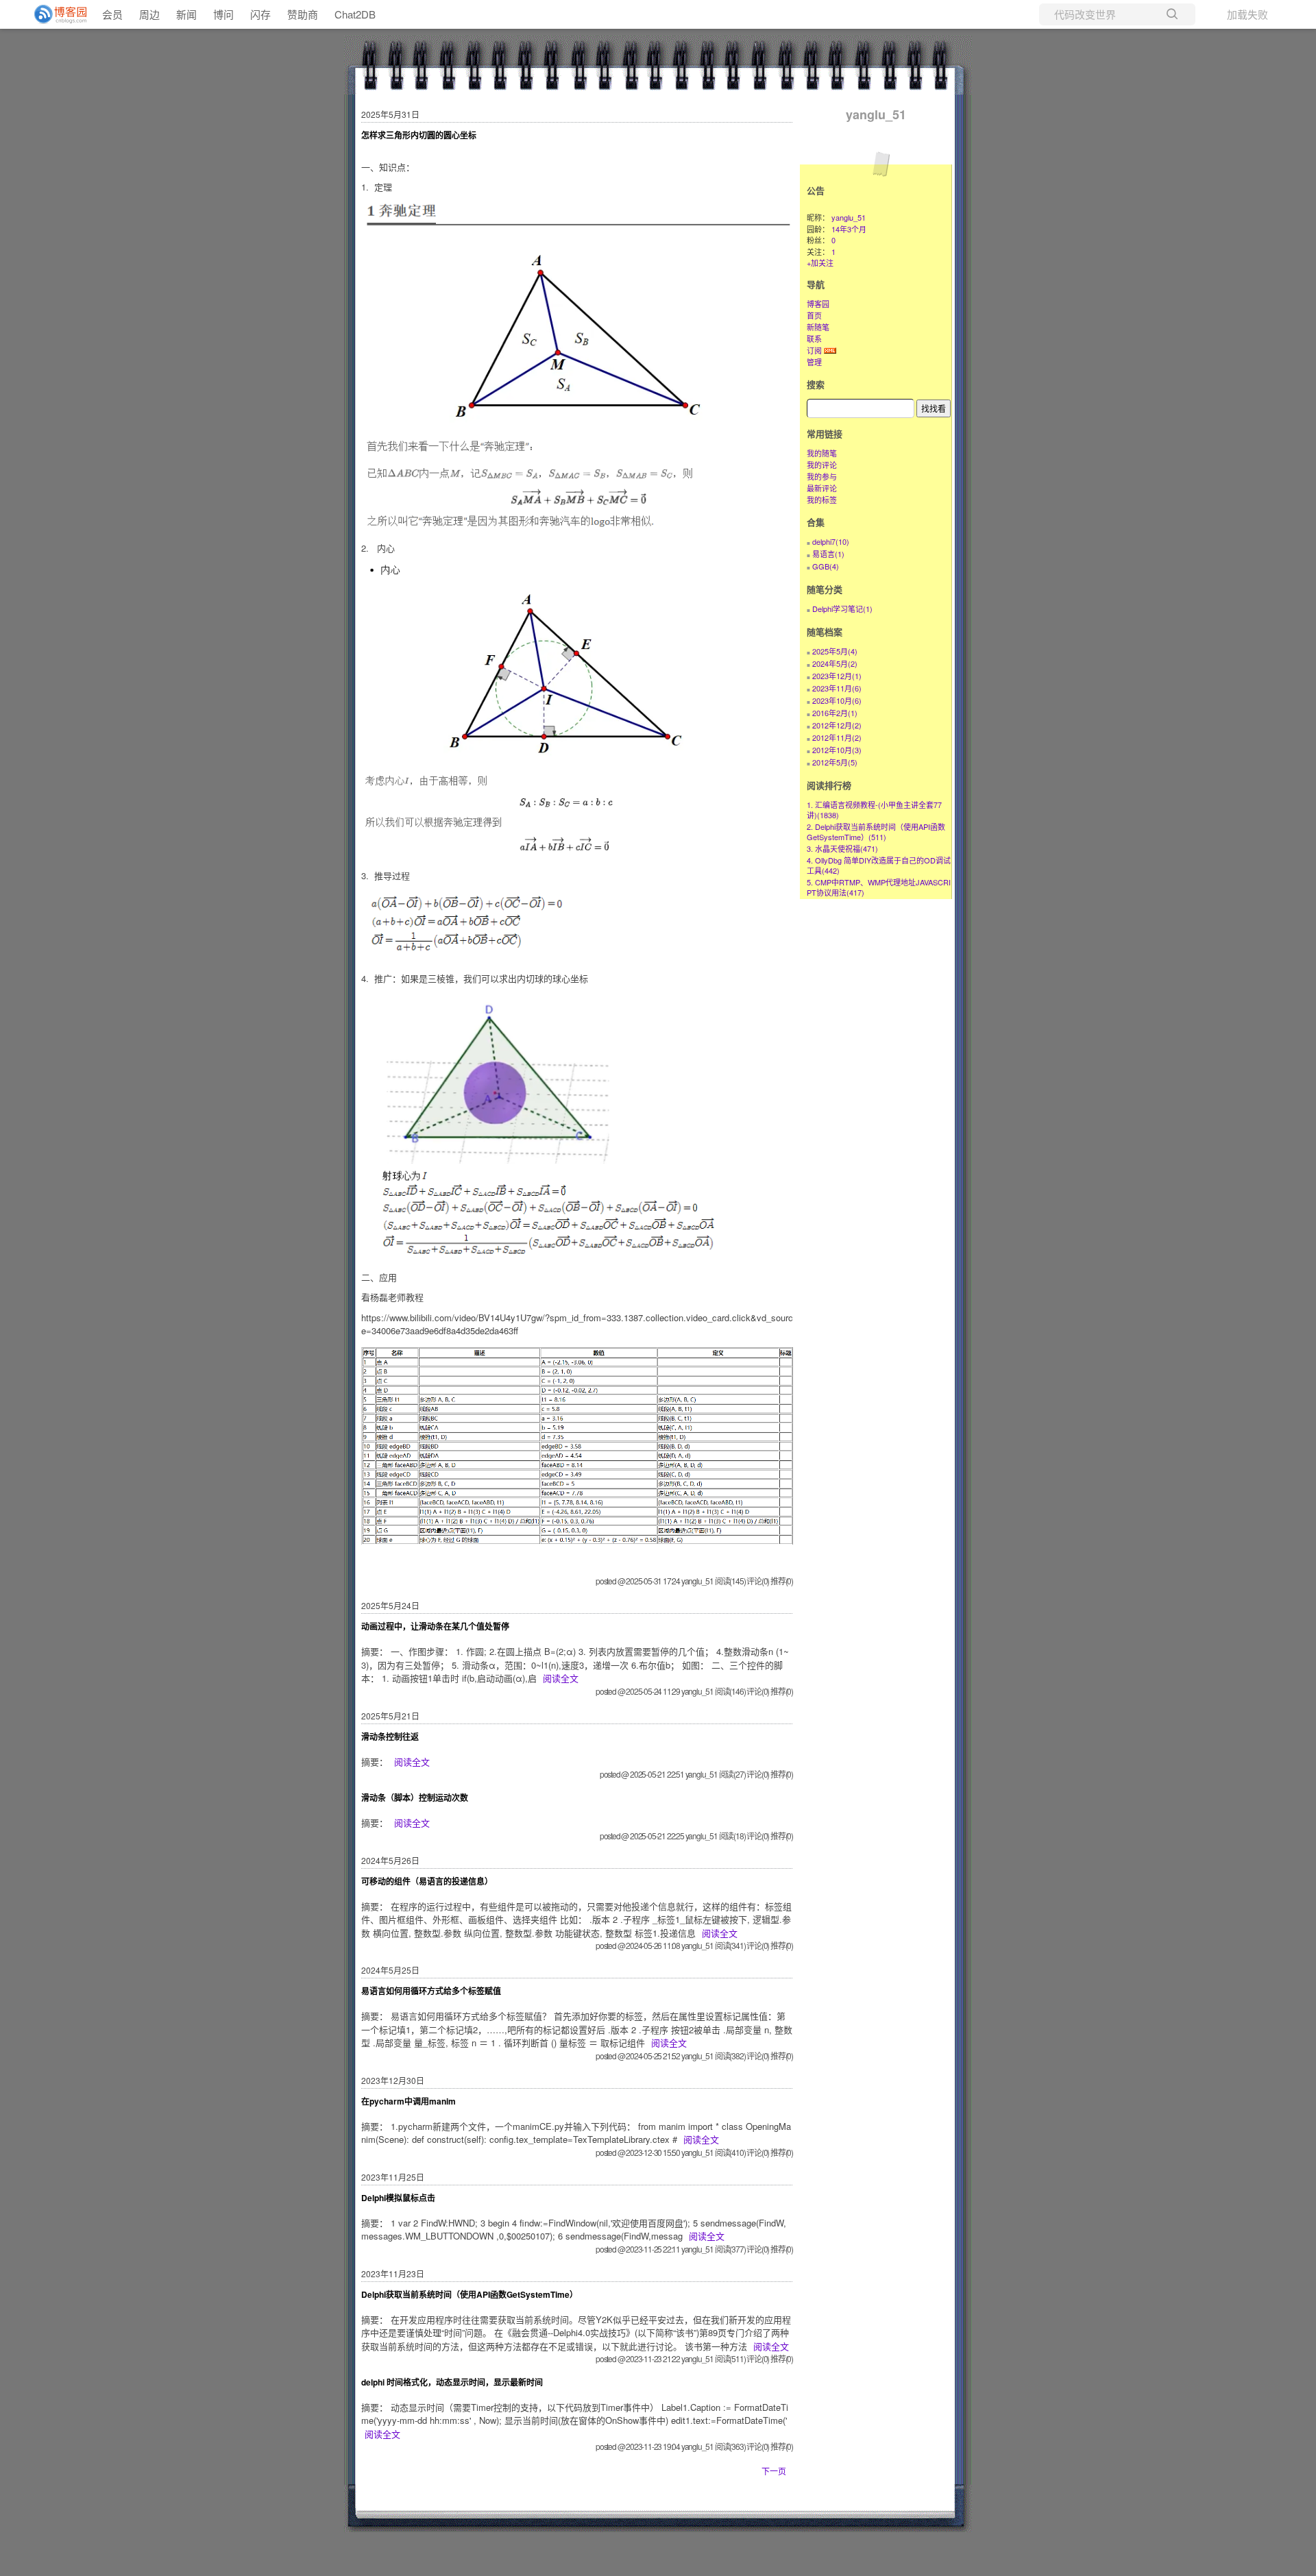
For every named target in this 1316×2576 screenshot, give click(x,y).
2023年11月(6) (837, 688)
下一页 (774, 2471)
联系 (814, 339)
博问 (223, 14)
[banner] (55, 14)
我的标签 (822, 500)
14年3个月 (849, 229)
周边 (149, 14)
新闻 (186, 14)
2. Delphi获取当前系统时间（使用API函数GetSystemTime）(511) (876, 832)
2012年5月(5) (835, 762)
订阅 (814, 350)
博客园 (818, 304)
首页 (814, 315)
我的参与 (822, 476)
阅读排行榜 (829, 785)
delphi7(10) (831, 541)
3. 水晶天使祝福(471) (842, 848)
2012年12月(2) (837, 725)
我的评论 (822, 465)
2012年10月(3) (837, 750)
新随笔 (818, 327)
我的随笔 (822, 453)
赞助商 (303, 14)
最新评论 (822, 488)
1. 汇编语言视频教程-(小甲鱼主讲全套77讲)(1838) (874, 810)
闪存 (260, 14)
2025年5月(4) (835, 651)
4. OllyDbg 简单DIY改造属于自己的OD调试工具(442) (879, 865)
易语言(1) (828, 554)
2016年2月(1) (835, 713)
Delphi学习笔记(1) (842, 609)
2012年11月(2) (837, 737)
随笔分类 (825, 589)
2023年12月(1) (837, 676)
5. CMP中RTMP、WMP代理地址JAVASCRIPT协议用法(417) (879, 887)
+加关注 (820, 262)
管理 (814, 362)
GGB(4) (826, 566)
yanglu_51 (876, 114)
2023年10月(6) (837, 700)
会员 (112, 14)
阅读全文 (561, 1678)
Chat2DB (355, 14)
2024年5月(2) (835, 663)
